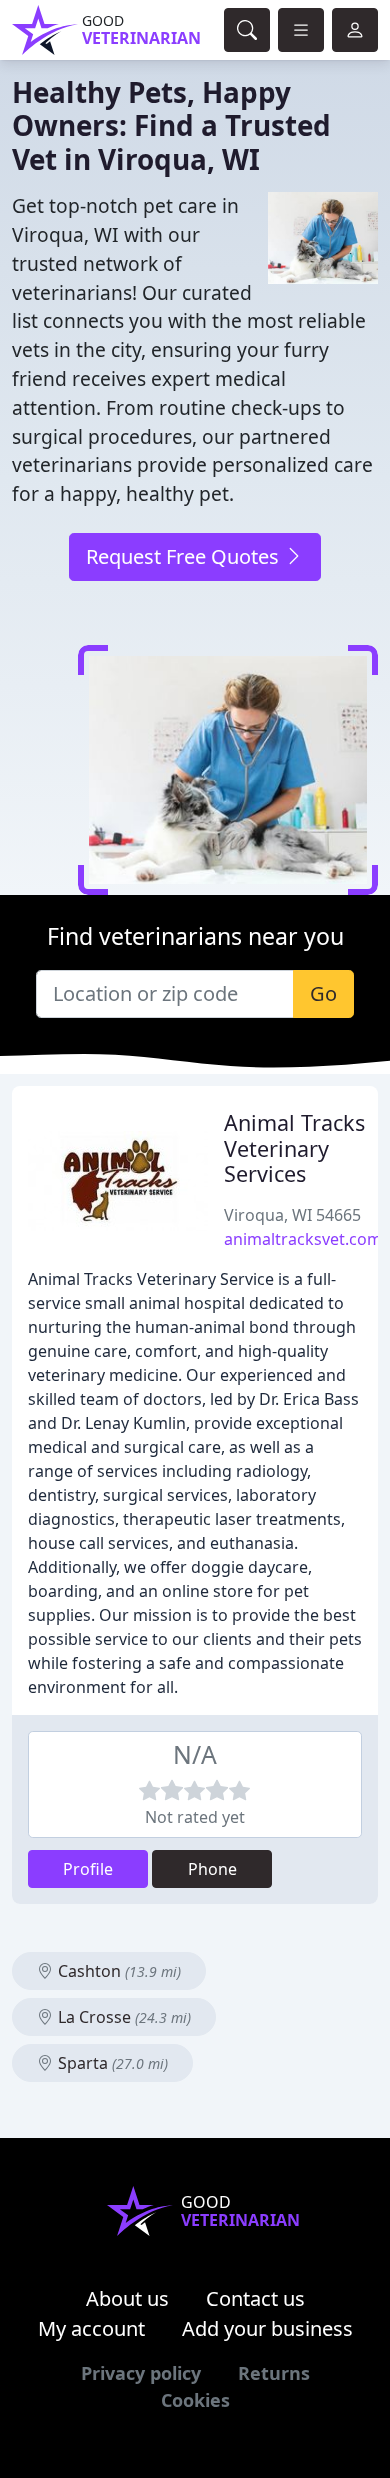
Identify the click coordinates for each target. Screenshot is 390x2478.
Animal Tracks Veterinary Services (294, 1148)
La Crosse (122, 2017)
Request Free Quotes (185, 556)
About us (127, 2298)
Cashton (117, 1971)
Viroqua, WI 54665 (292, 1215)
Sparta (111, 2063)
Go (323, 993)
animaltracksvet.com (303, 1239)
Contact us (255, 2298)
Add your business (267, 2328)
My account (91, 2328)
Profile (88, 1869)
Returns (274, 2373)
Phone (212, 1869)
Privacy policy (141, 2373)
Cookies (195, 2400)
